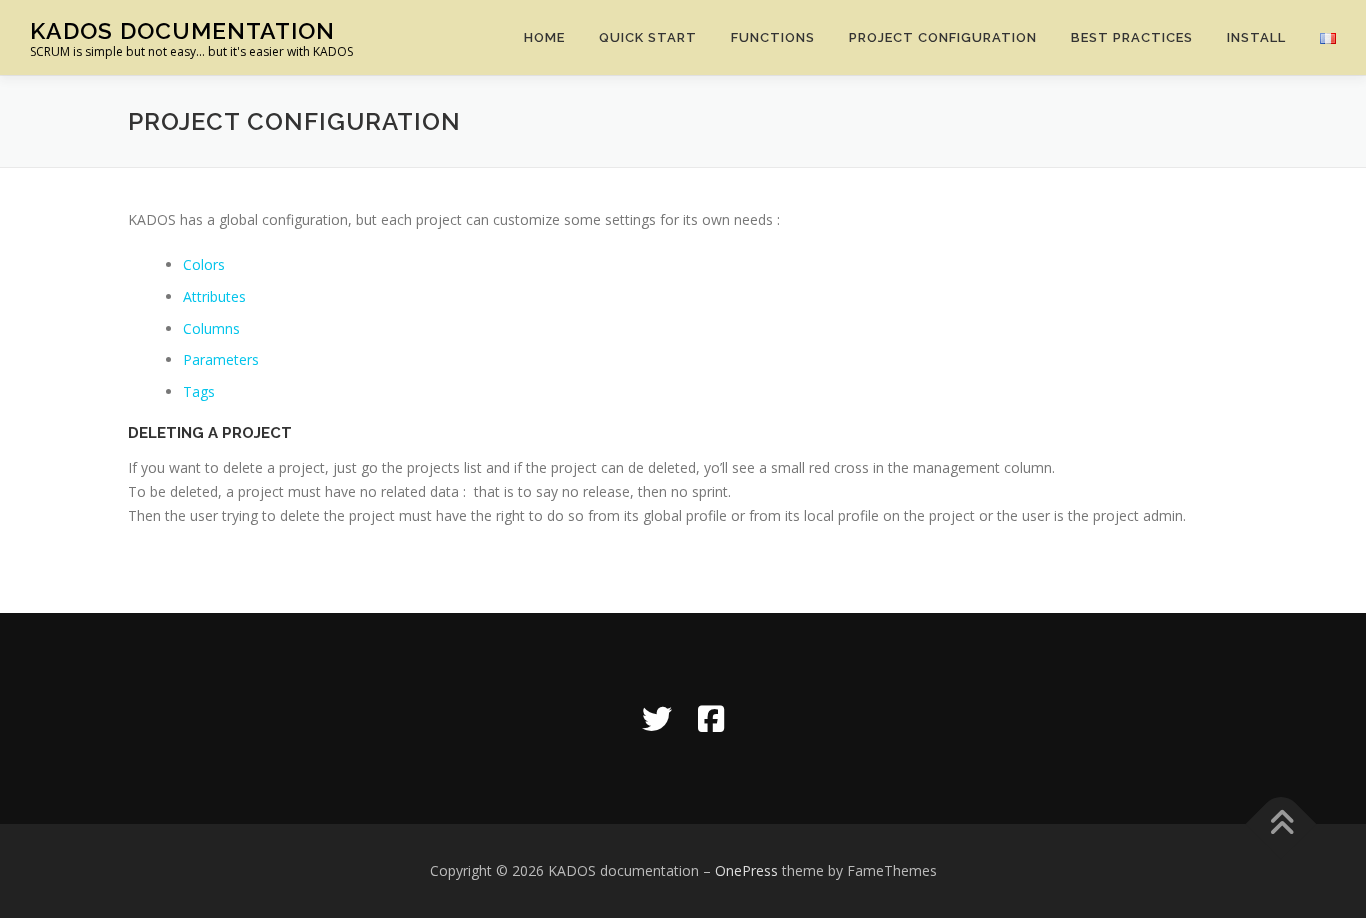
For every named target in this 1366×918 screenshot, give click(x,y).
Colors (204, 264)
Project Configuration (943, 37)
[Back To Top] (1281, 824)
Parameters (221, 359)
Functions (773, 37)
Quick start (648, 37)
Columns (211, 328)
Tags (199, 391)
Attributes (214, 296)
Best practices (1132, 37)
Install (1256, 37)
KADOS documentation (182, 30)
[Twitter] (657, 718)
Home (544, 37)
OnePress (746, 870)
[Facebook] (711, 718)
